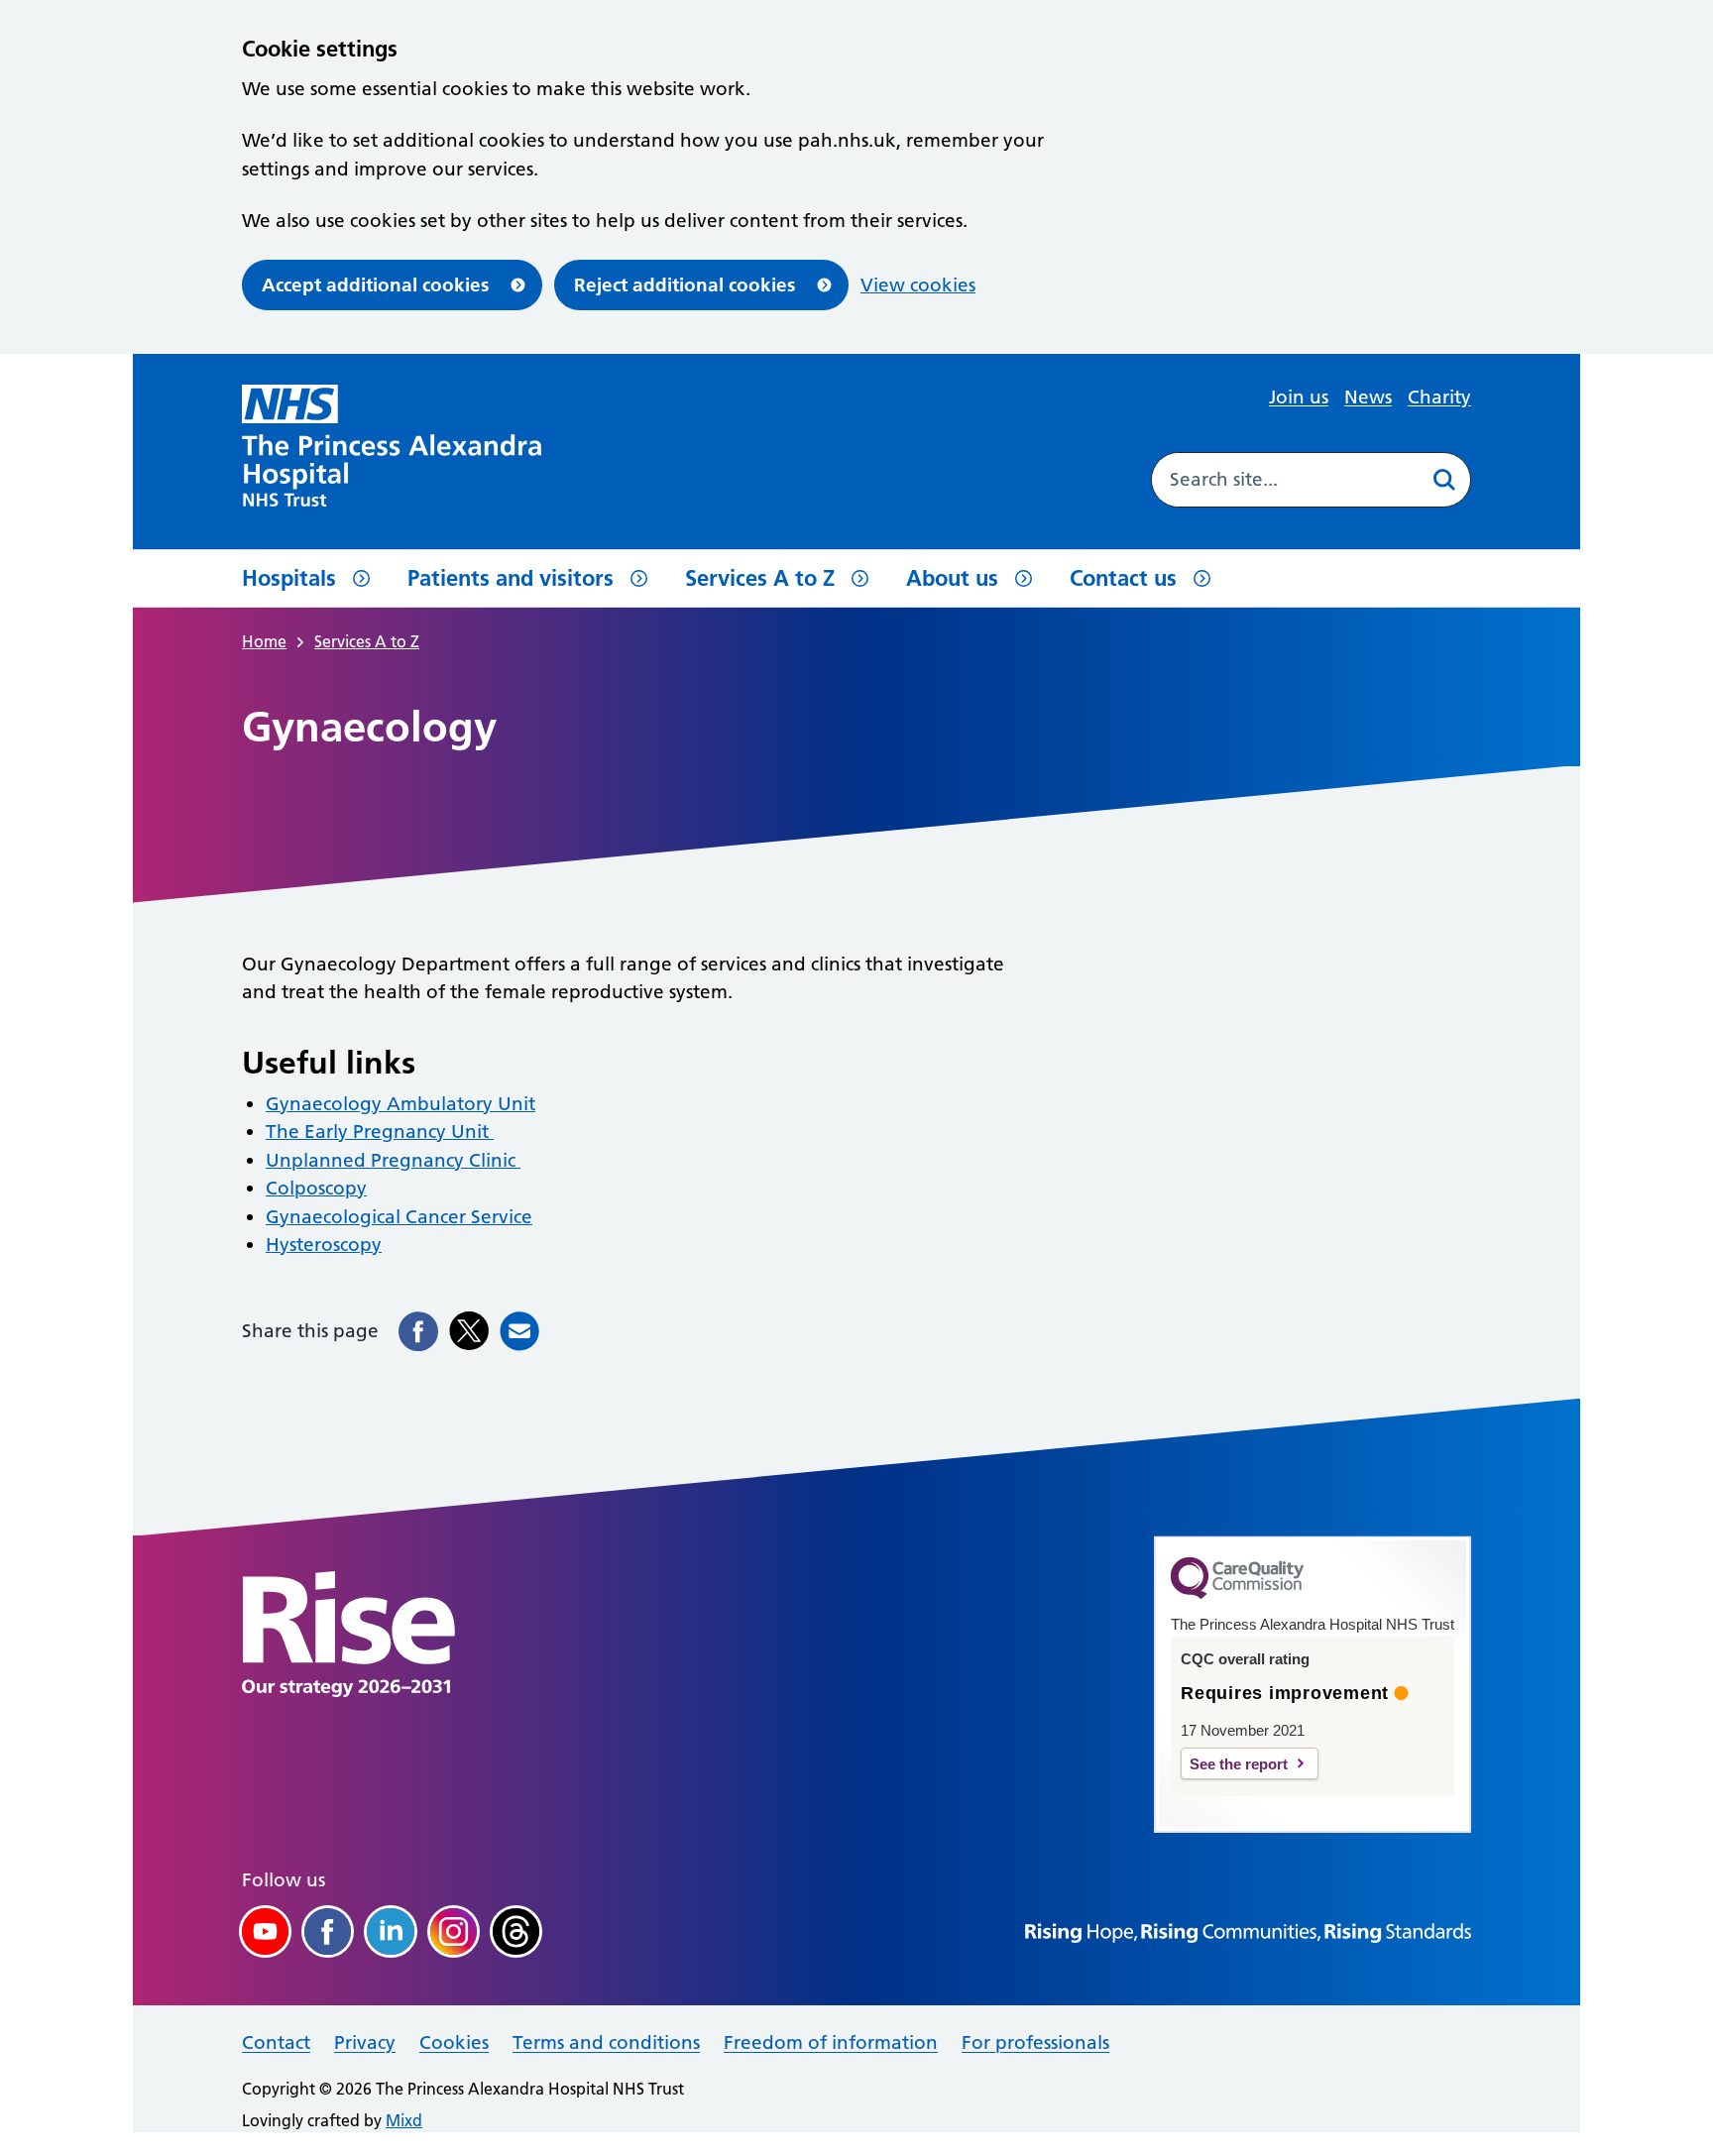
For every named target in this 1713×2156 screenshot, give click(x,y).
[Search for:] (1284, 480)
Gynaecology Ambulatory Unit (400, 1104)
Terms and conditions (606, 2043)
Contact (276, 2043)
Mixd (404, 2120)
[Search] (1443, 480)
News (1368, 397)
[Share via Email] (519, 1331)
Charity (1439, 397)
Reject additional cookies (685, 285)
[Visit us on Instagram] (454, 1931)
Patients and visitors (511, 578)
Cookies (454, 2043)
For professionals (1035, 2043)
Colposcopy (316, 1188)
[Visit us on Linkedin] (390, 1931)
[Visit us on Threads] (516, 1931)
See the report (1239, 1764)
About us (952, 578)
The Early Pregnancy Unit (380, 1132)
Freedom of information (831, 2043)
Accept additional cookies (375, 285)
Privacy (365, 2043)
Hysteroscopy (324, 1245)
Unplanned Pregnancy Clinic (393, 1160)
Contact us (1123, 578)
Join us (1299, 397)
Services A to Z (760, 578)
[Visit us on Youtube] (265, 1931)
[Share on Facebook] (418, 1331)
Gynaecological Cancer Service (399, 1217)
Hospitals (289, 578)
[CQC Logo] (1237, 1594)
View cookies (918, 285)
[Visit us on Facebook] (328, 1931)
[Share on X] (469, 1331)
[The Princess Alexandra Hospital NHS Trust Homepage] (392, 446)
